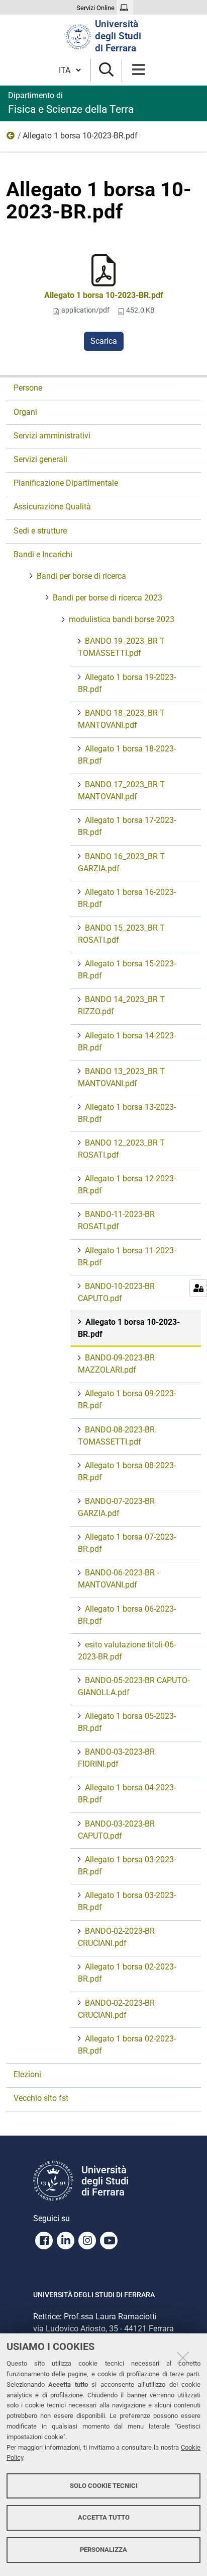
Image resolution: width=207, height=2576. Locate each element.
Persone (28, 388)
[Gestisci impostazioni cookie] (198, 1288)
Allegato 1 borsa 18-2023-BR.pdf (127, 755)
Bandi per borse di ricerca (81, 576)
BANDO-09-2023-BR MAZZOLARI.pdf (116, 1364)
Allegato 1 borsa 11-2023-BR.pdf (127, 1257)
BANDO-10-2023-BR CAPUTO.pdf (116, 1292)
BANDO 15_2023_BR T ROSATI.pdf (121, 934)
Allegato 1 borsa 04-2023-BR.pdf (127, 1794)
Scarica (104, 341)
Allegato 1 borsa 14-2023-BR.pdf (127, 1042)
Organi (25, 412)
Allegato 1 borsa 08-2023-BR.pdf (127, 1471)
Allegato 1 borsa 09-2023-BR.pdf (127, 1399)
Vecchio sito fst (41, 2098)
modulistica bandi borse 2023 (11, 138)
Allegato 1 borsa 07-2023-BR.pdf (127, 1543)
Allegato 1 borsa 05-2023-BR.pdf (127, 1722)
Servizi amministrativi (52, 436)
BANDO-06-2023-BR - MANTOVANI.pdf (118, 1579)
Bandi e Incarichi (43, 554)
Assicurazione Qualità (52, 507)
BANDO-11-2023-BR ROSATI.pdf (116, 1220)
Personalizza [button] (103, 2550)
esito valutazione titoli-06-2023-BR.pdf (127, 1651)
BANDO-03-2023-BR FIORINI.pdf (116, 1758)
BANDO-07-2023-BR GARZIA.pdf (116, 1507)
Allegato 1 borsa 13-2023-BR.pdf (127, 1113)
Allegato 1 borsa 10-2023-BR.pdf (104, 295)
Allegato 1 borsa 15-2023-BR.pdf (127, 970)
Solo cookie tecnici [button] (104, 2486)
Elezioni (27, 2074)
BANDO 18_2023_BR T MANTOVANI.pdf (121, 719)
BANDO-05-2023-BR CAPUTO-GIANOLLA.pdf (134, 1686)
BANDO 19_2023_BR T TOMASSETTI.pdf (121, 647)
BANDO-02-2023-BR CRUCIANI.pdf (116, 1937)
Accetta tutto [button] (104, 2517)
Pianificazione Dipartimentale (66, 483)
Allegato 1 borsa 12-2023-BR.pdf (127, 1185)
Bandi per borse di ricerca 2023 (108, 598)
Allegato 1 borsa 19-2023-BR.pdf (127, 683)
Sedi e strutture (40, 531)
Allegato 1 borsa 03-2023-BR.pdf (127, 1866)
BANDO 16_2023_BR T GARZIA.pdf (121, 862)
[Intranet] (125, 8)
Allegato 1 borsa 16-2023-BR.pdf (127, 898)
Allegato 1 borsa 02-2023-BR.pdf (127, 1973)
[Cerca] (106, 70)
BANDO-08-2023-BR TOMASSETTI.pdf (116, 1436)
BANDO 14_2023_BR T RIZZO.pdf (121, 1005)
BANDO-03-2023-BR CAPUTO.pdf (116, 1830)
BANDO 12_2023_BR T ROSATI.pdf (121, 1149)
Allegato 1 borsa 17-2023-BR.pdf (127, 826)
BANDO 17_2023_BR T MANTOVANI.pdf (121, 790)
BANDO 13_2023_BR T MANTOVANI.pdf (121, 1077)
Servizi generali (40, 459)
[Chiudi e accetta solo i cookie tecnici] (183, 2358)
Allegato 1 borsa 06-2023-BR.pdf (127, 1615)
